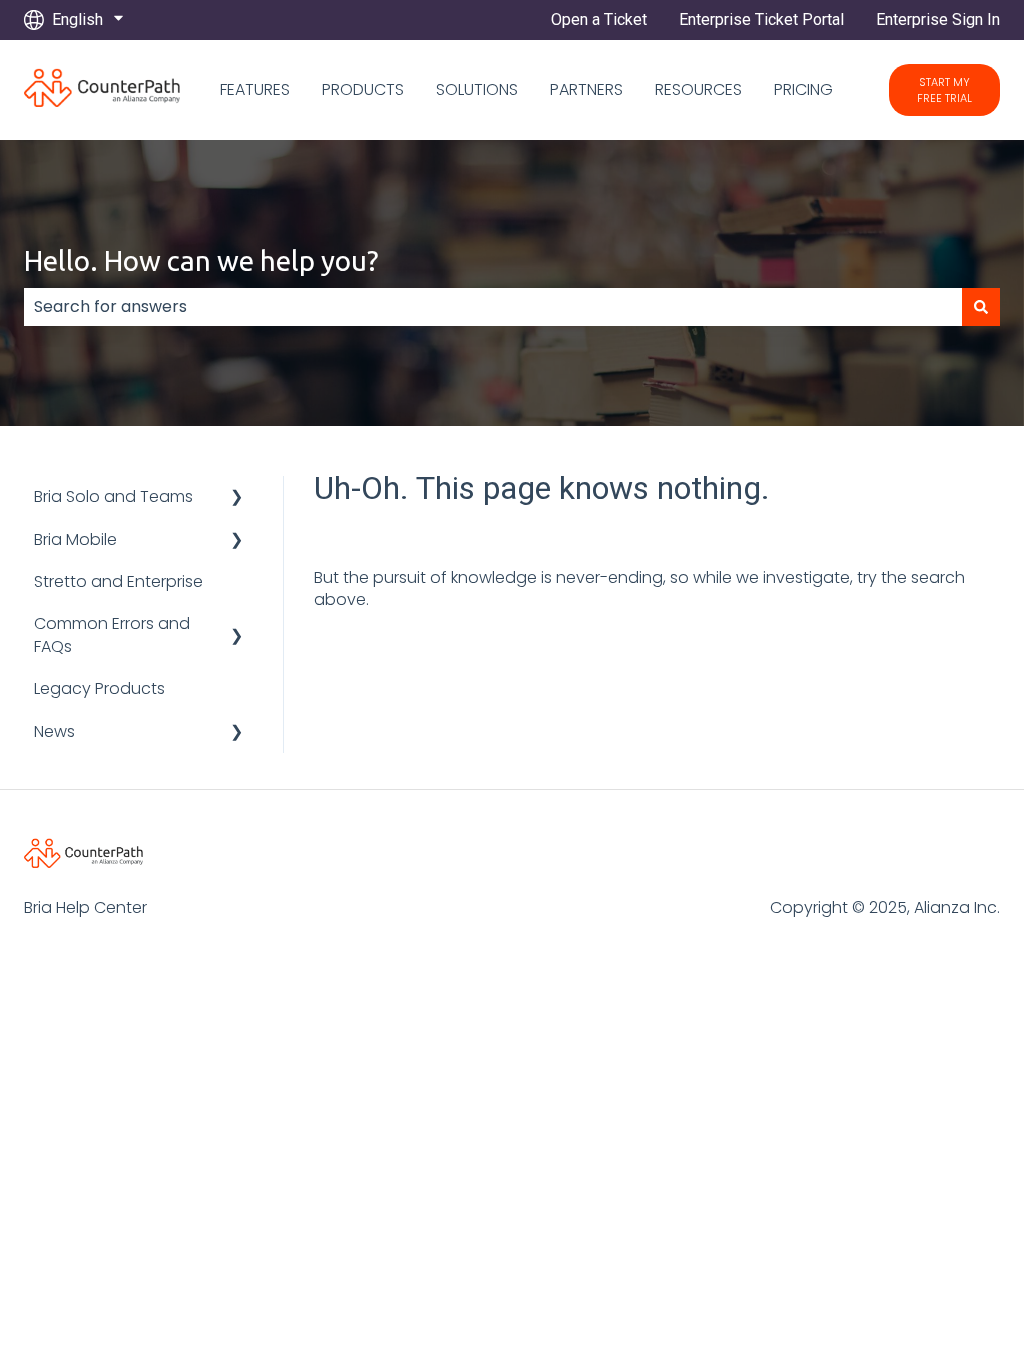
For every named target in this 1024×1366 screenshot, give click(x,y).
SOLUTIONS (477, 90)
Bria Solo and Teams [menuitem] (113, 496)
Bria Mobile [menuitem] (75, 539)
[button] (237, 498)
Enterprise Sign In (938, 19)
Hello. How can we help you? (201, 260)
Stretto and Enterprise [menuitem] (118, 581)
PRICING (803, 90)
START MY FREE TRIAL (944, 90)
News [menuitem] (54, 731)
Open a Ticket (599, 19)
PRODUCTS (363, 90)
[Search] (981, 307)
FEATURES (255, 90)
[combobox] (493, 307)
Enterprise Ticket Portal (761, 19)
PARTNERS (586, 90)
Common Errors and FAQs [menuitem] (112, 634)
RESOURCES (698, 90)
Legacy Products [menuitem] (99, 688)
